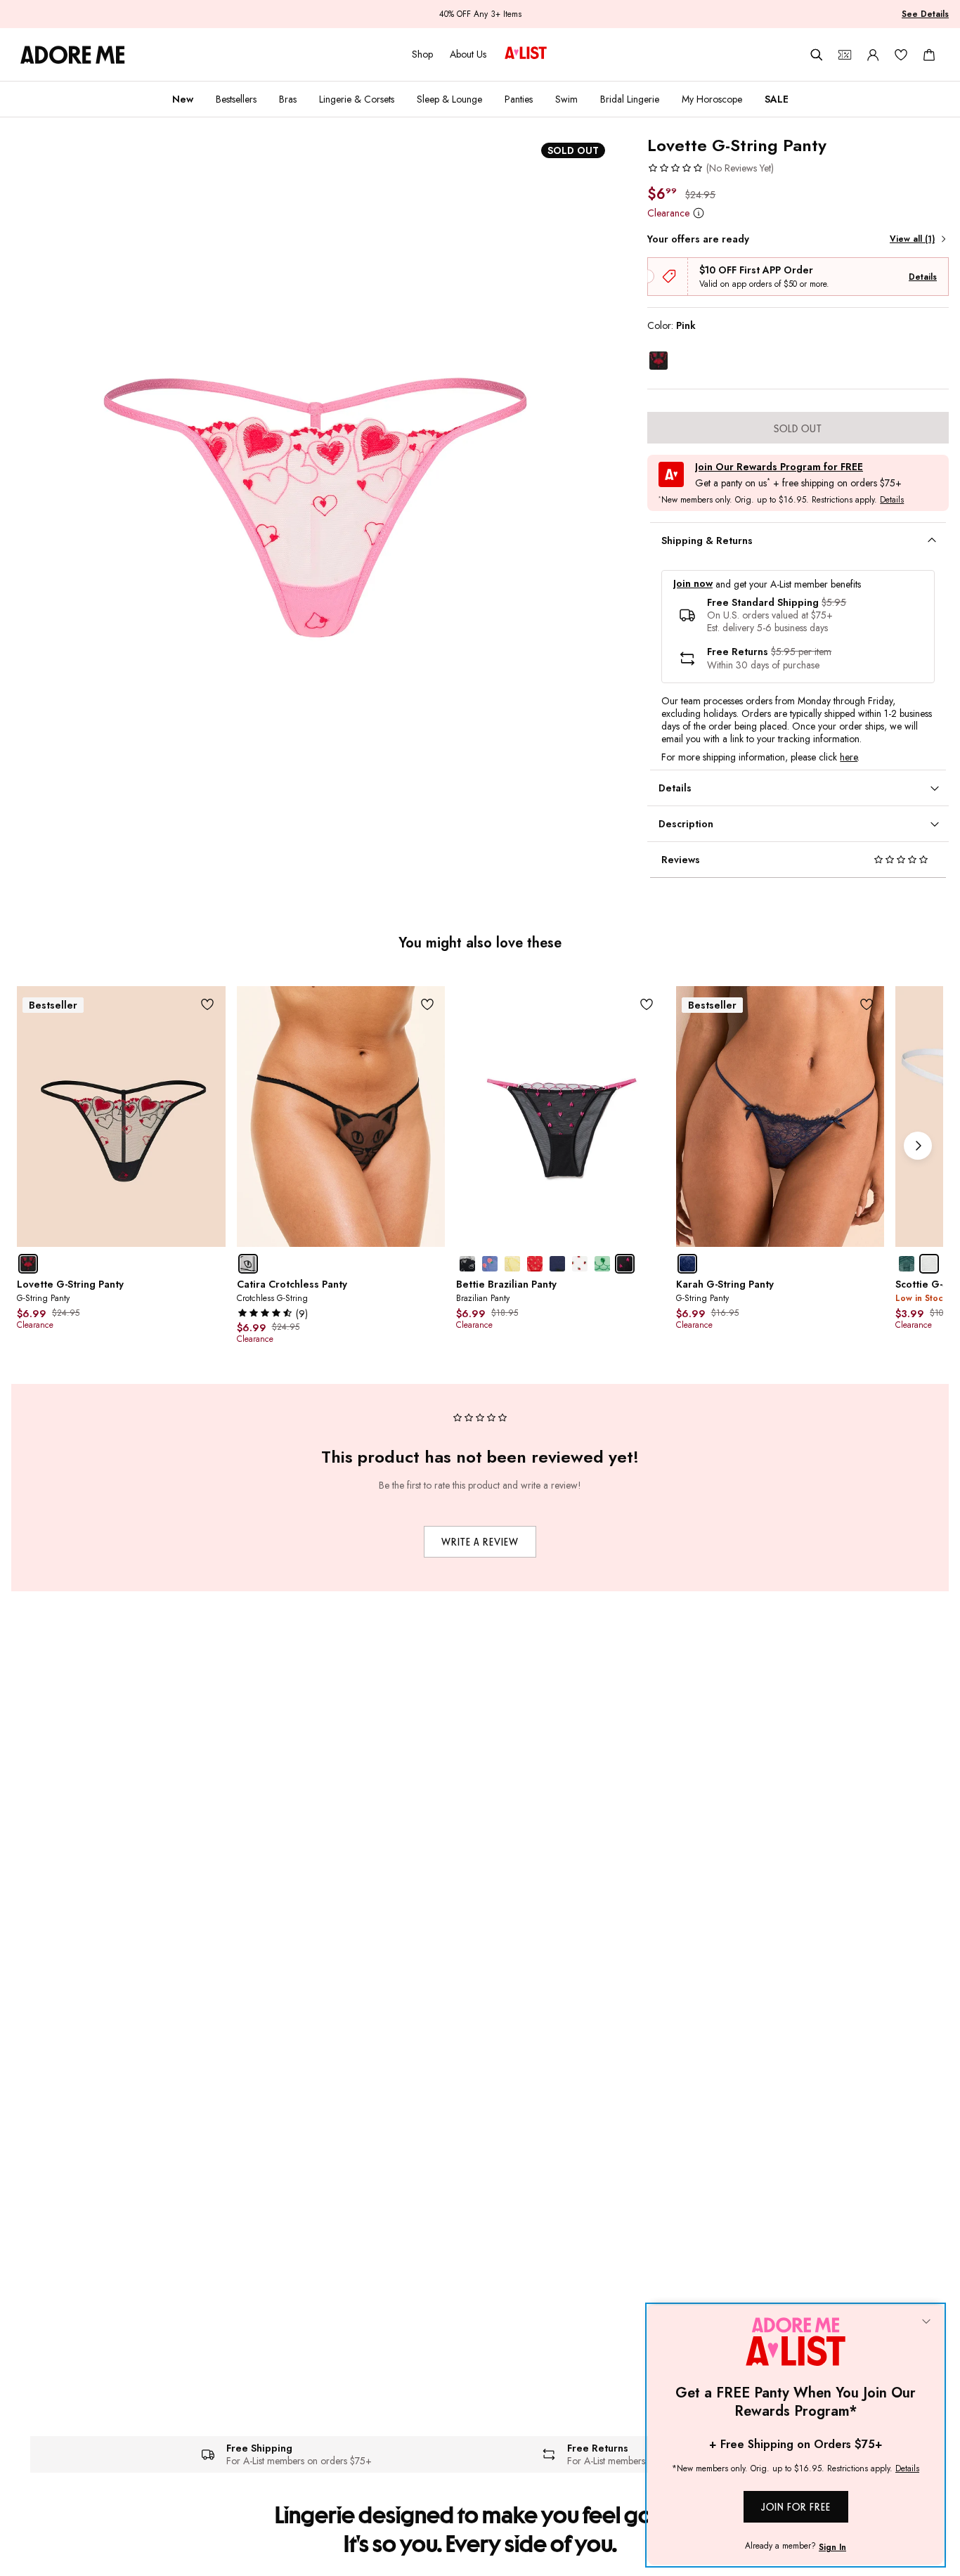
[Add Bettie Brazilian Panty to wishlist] (647, 1004)
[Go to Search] (817, 55)
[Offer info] (698, 213)
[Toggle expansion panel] (932, 541)
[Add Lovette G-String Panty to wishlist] (208, 1004)
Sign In (832, 2547)
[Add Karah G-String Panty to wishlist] (866, 1004)
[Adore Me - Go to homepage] (73, 55)
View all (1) (912, 239)
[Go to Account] (873, 55)
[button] (711, 168)
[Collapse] (926, 2322)
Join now (693, 584)
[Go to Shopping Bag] (929, 55)
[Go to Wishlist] (901, 55)
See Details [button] (925, 14)
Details (923, 277)
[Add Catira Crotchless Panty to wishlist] (427, 1004)
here (849, 757)
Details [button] (892, 500)
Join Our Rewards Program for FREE (779, 467)
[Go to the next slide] (918, 1146)
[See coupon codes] (845, 55)
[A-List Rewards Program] (526, 54)
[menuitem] (183, 99)
